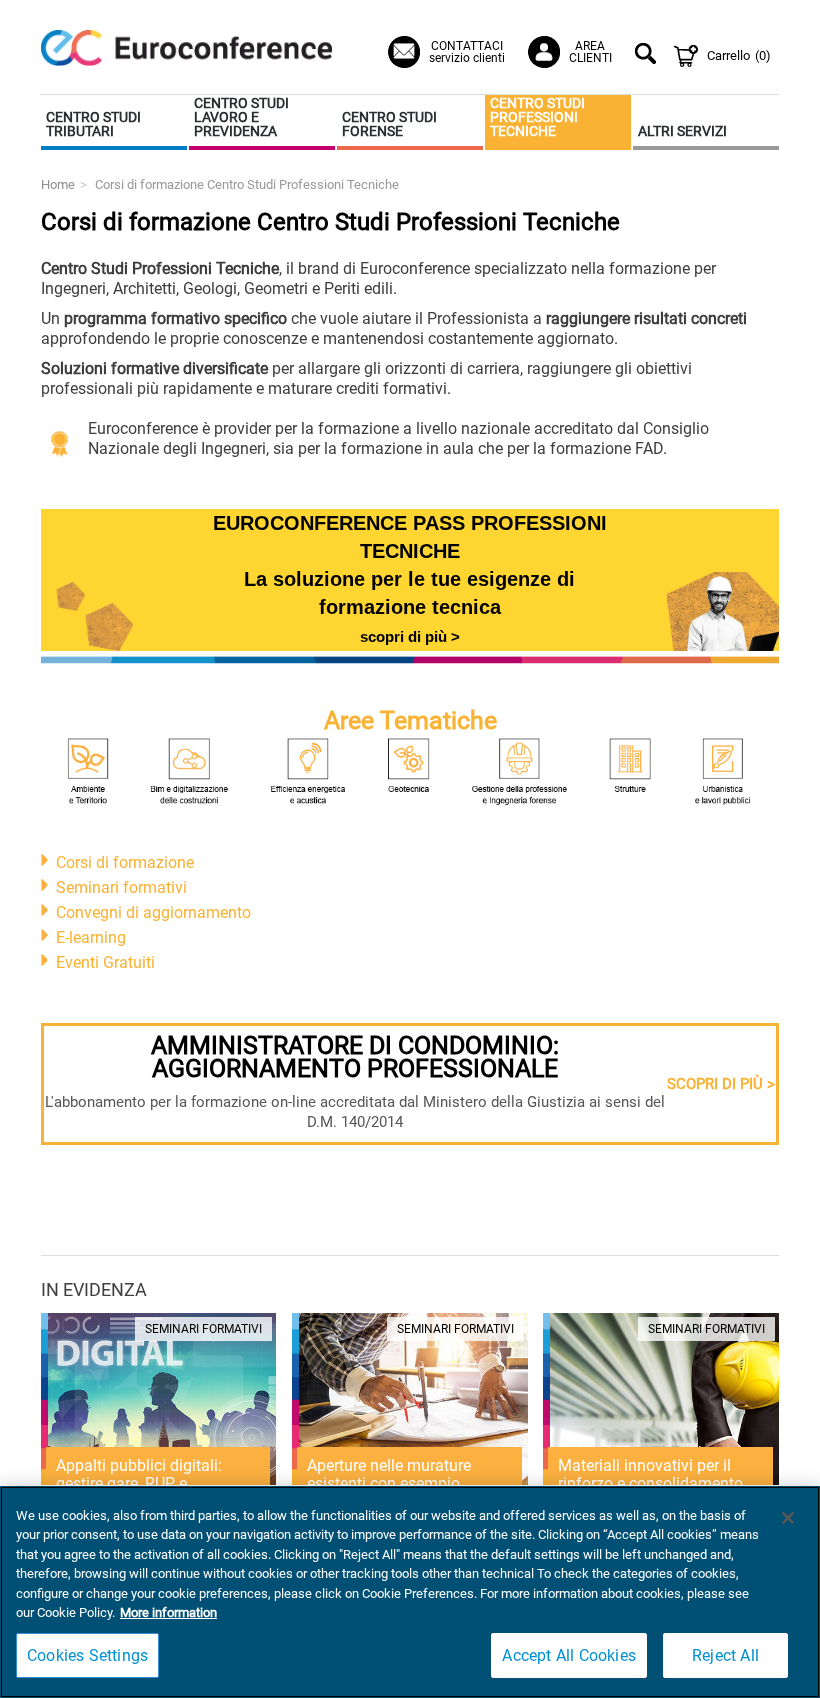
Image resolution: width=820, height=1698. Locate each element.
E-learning (91, 937)
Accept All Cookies (569, 1655)
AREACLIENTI (590, 52)
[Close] (788, 1518)
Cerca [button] (648, 56)
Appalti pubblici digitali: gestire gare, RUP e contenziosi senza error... (143, 1483)
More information (168, 1612)
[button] (114, 122)
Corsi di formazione (125, 862)
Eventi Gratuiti (105, 962)
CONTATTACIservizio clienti (467, 52)
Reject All (725, 1655)
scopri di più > (410, 636)
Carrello (739, 55)
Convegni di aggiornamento (153, 912)
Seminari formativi (121, 887)
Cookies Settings (87, 1655)
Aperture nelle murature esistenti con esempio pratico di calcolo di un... (393, 1483)
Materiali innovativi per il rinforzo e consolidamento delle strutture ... (650, 1483)
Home (58, 184)
